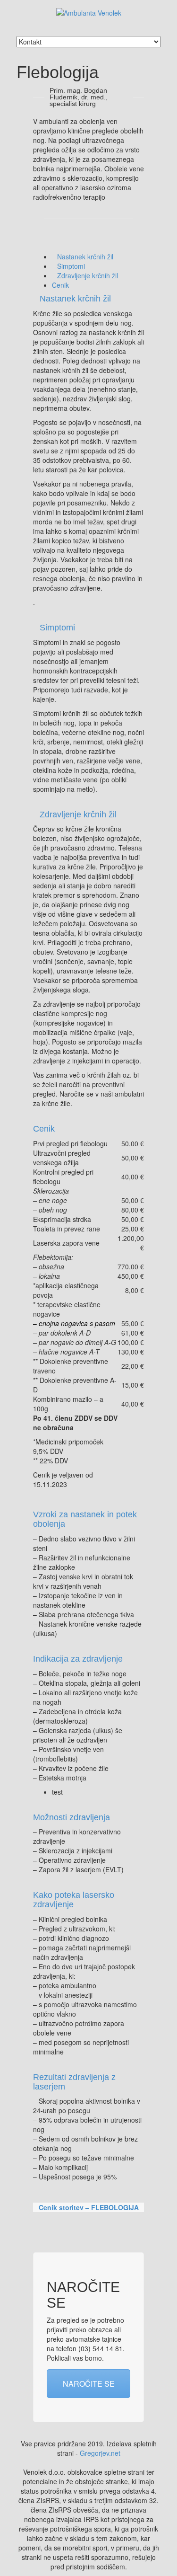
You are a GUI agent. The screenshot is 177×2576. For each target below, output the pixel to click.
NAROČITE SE (89, 2384)
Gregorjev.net (100, 2453)
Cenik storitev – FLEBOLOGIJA (89, 2207)
